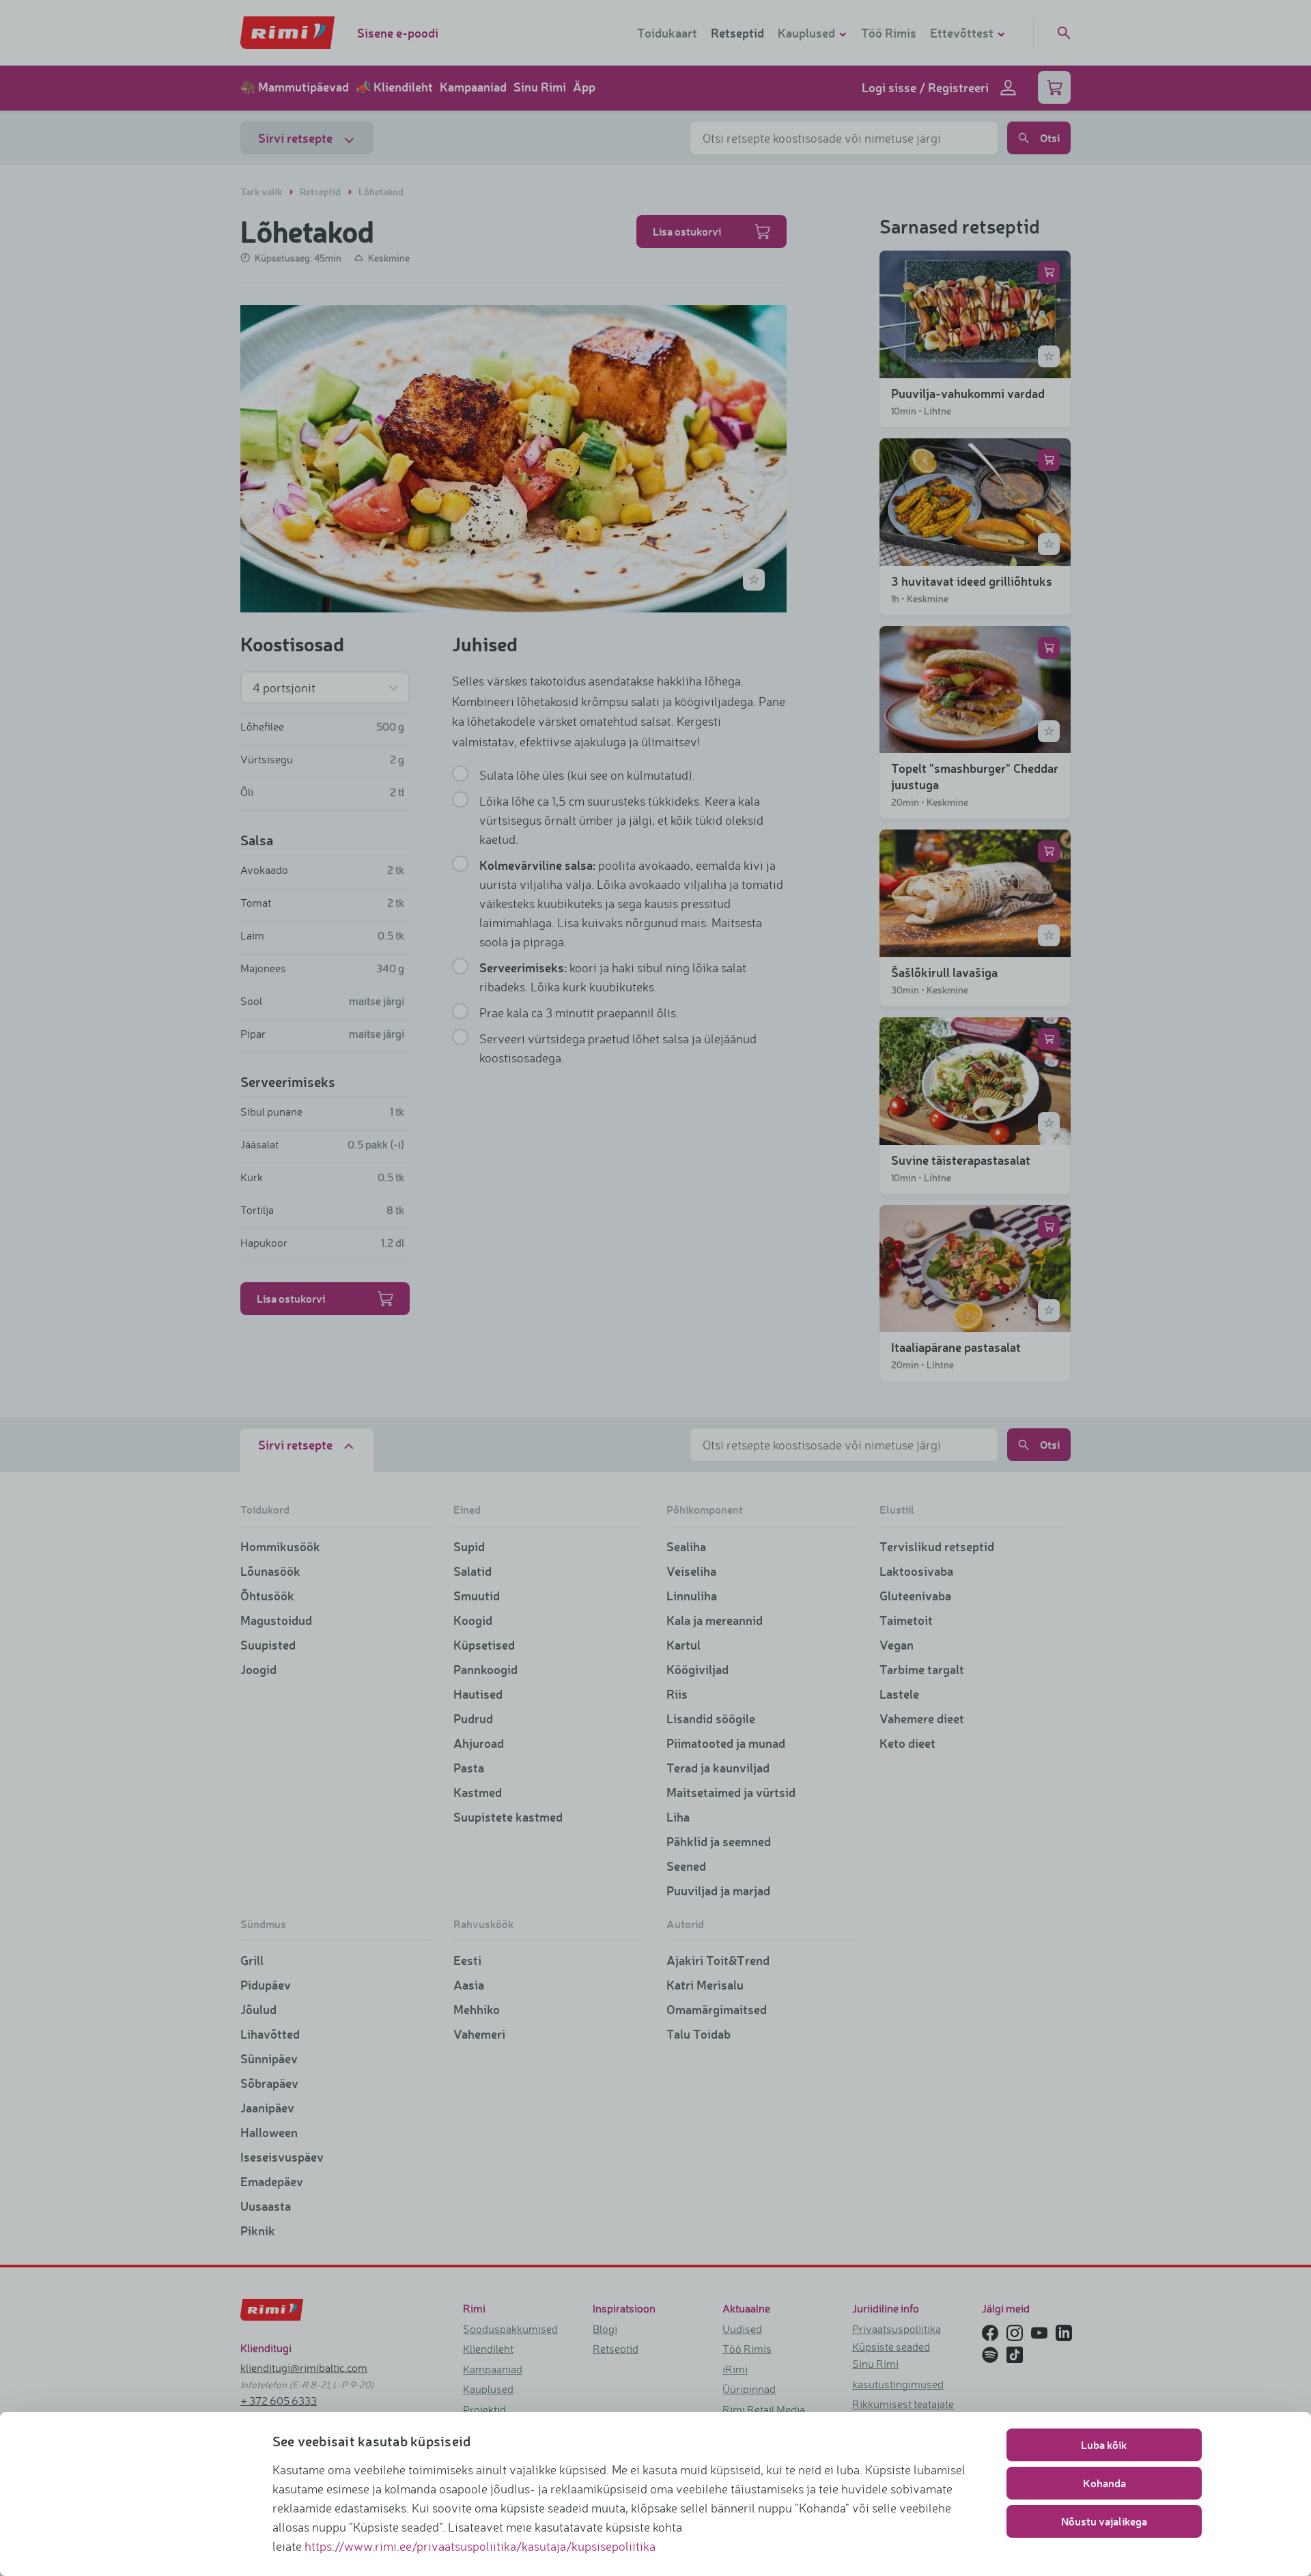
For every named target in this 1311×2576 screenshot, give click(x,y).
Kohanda (1104, 2483)
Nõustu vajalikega (1104, 2521)
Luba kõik (1104, 2445)
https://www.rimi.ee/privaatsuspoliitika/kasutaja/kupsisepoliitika (480, 2546)
